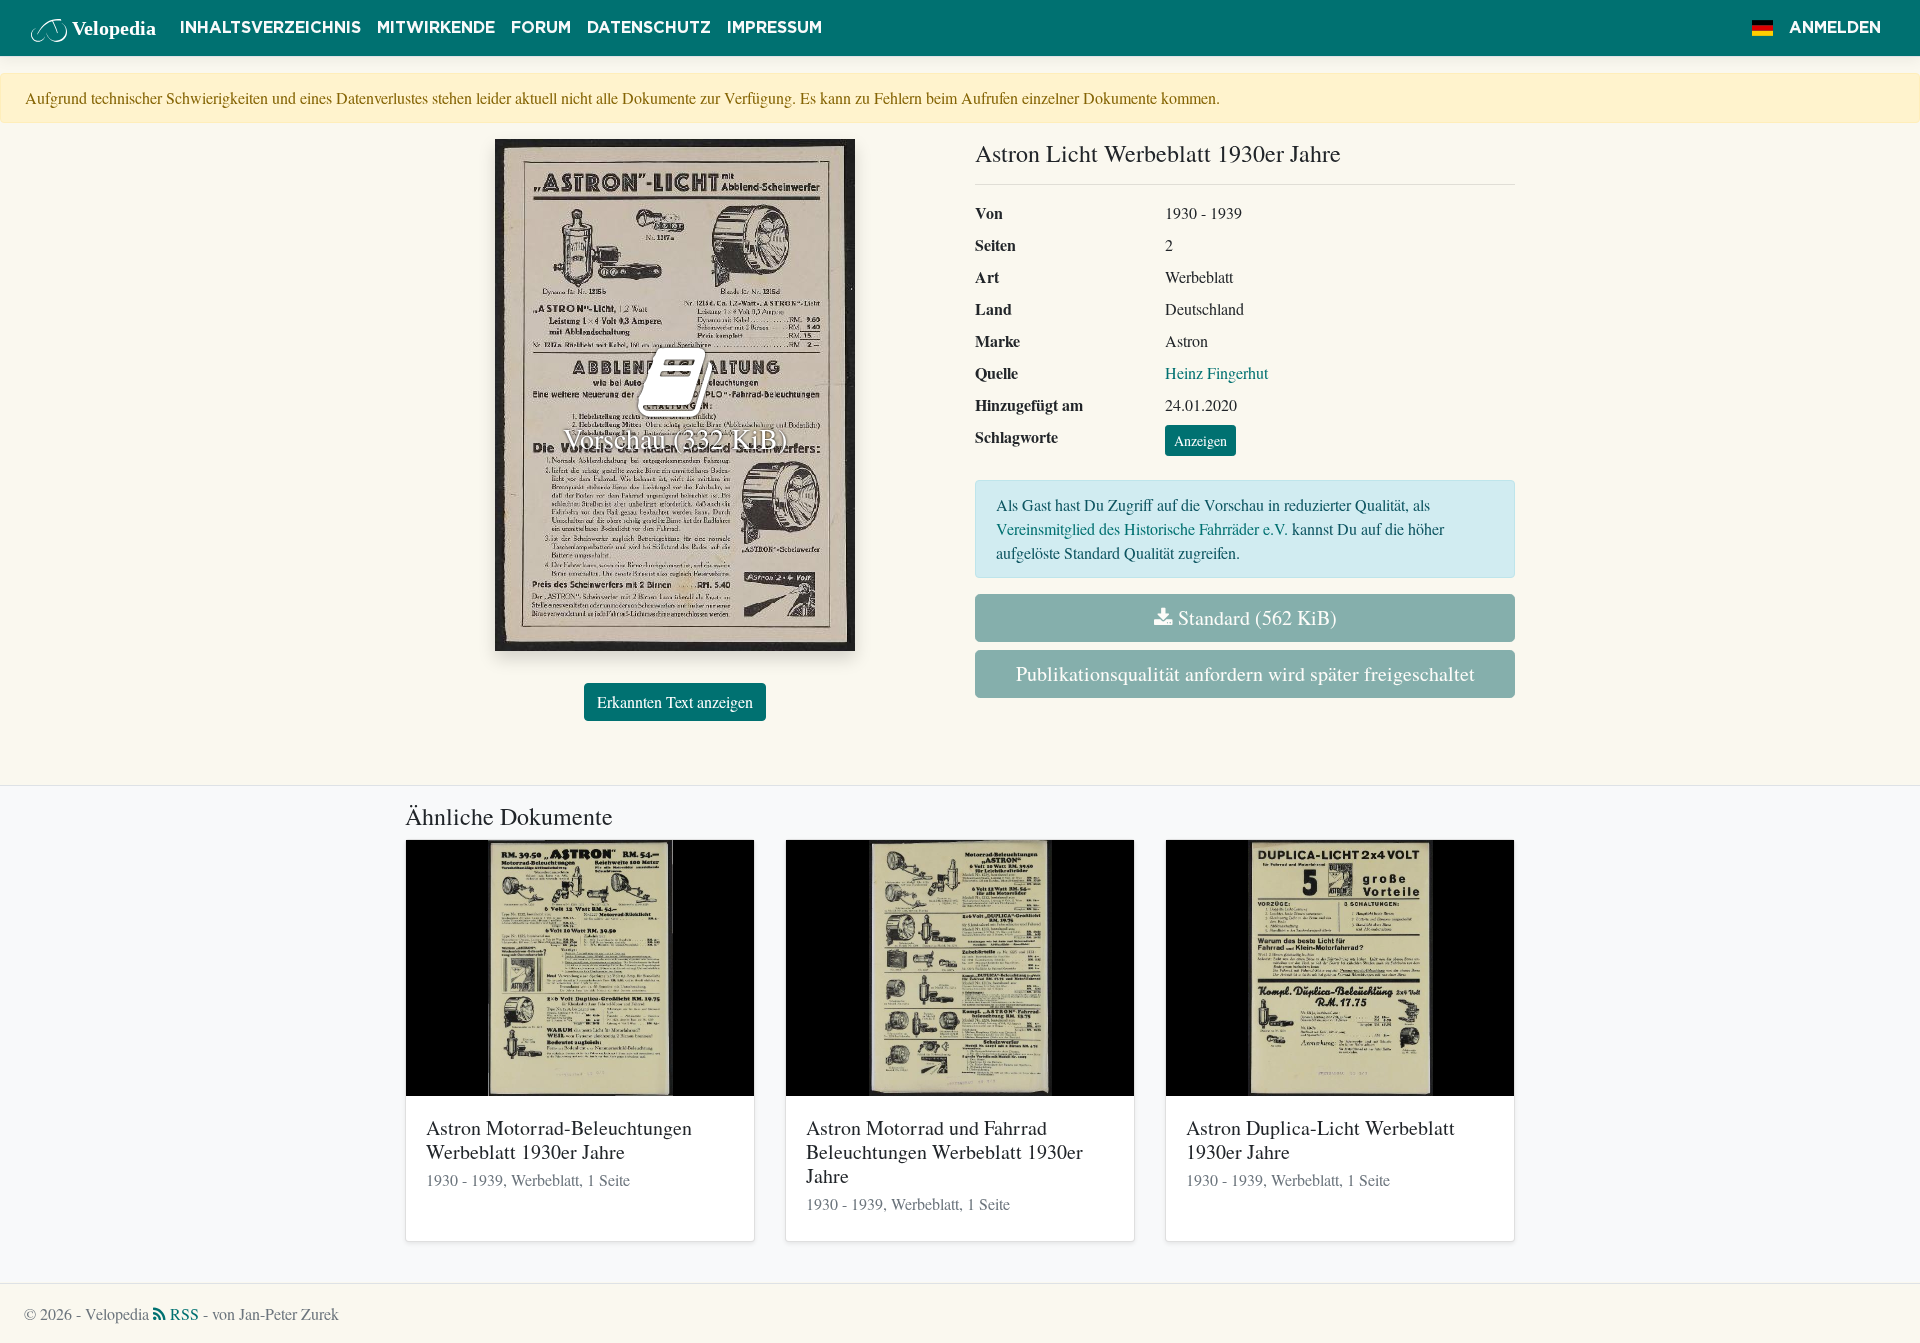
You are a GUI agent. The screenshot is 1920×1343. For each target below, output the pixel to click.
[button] (1762, 28)
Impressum (774, 28)
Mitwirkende (436, 28)
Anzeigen (1200, 440)
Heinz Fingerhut (1216, 372)
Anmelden (1835, 28)
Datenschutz (649, 28)
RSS (182, 1313)
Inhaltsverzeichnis (270, 28)
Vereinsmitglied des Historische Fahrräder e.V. (1142, 528)
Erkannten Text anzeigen (675, 701)
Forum (541, 28)
